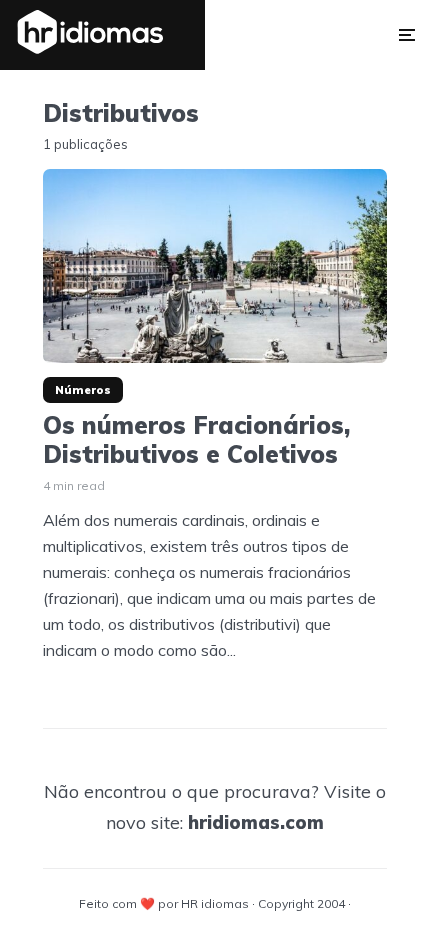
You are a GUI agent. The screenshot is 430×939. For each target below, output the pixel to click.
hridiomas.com (256, 822)
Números (83, 390)
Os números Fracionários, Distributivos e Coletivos (196, 440)
